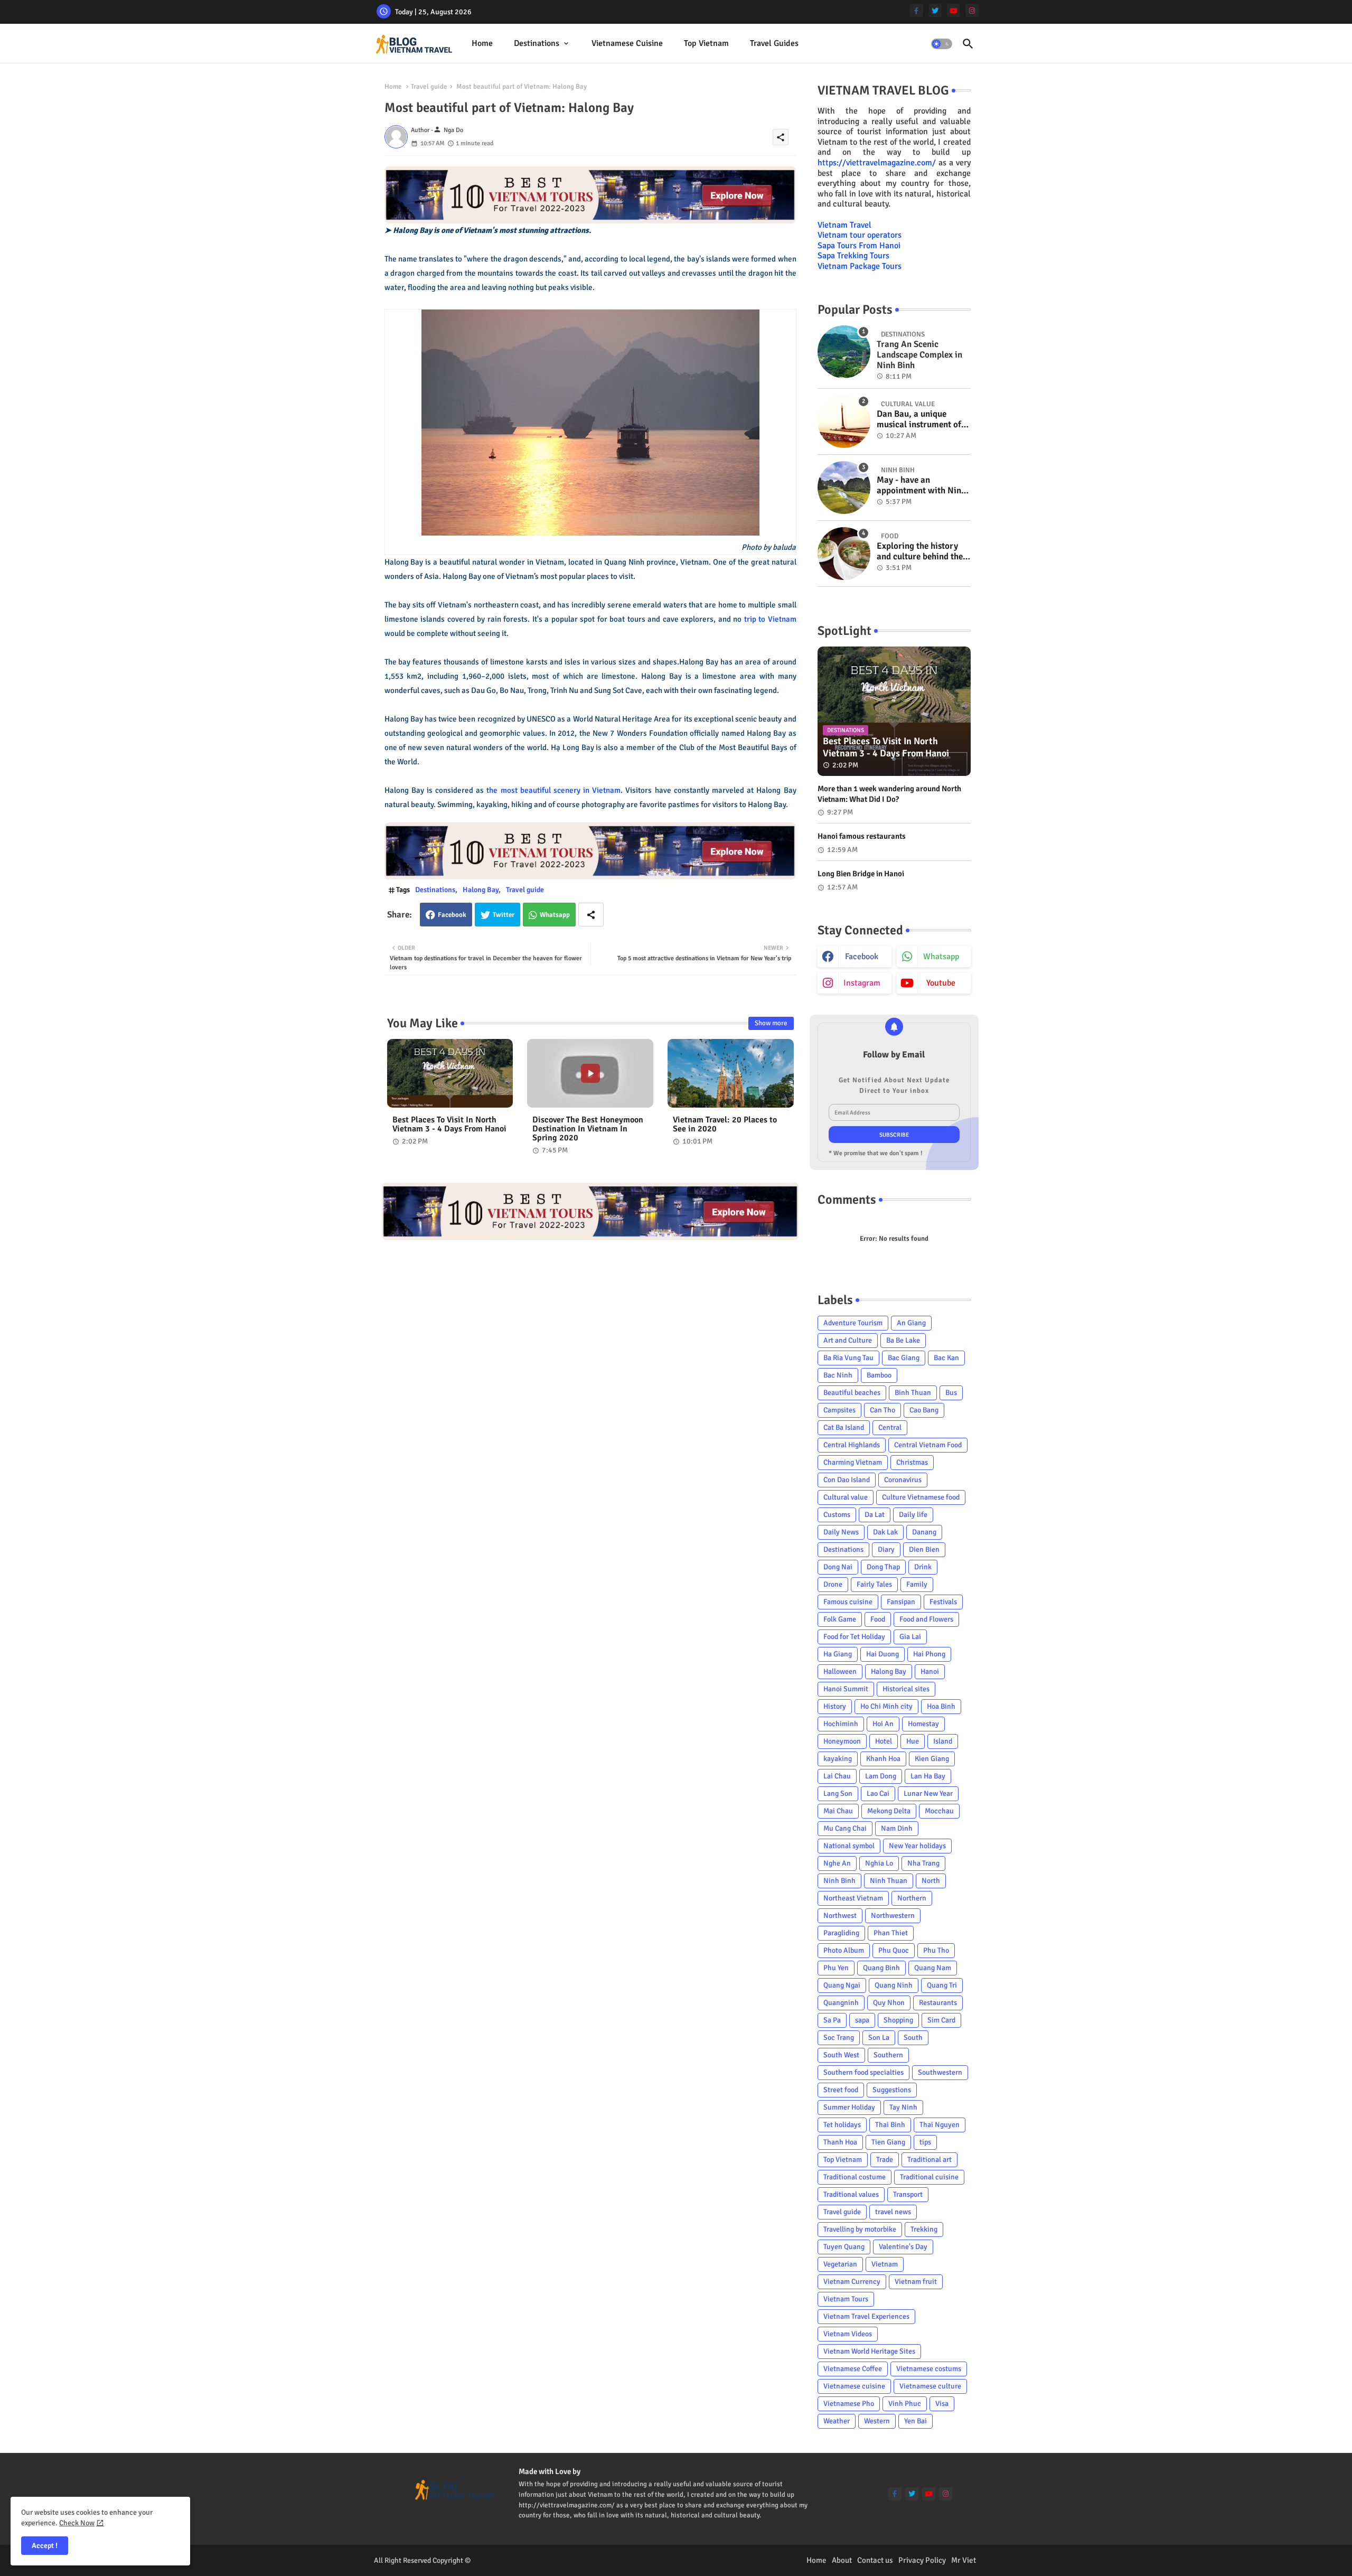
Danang (924, 1532)
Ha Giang (838, 1654)
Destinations (537, 43)
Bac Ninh (838, 1375)
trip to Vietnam (770, 619)
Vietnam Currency (852, 2282)
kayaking (838, 1759)
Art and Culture (848, 1340)
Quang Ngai (842, 1985)
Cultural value (846, 1497)
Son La (879, 2038)
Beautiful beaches (852, 1393)
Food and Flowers (926, 1619)
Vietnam (885, 2264)
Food (878, 1619)
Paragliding (841, 1933)
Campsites (839, 1410)
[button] (942, 44)
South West (841, 2055)
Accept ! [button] (45, 2546)
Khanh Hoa (883, 1759)
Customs (837, 1515)
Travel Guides (774, 43)
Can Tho (882, 1410)
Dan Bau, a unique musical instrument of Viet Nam (919, 420)
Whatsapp (555, 915)
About (842, 2560)
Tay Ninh (903, 2107)
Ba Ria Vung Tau (848, 1358)
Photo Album (844, 1950)
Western (877, 2421)
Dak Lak (885, 1532)
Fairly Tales (874, 1584)
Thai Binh (890, 2125)
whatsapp (941, 957)
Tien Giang (888, 2142)
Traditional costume (855, 2177)
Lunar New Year (928, 1793)
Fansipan (901, 1602)
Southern (888, 2055)
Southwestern (940, 2072)
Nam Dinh (897, 1828)
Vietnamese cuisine (627, 43)
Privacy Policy (922, 2560)
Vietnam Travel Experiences (866, 2316)
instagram (862, 983)
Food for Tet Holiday (854, 1637)
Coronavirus (903, 1480)
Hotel (884, 1741)
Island (943, 1741)
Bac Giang (904, 1358)
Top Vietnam (706, 43)
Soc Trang (839, 2038)
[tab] (482, 44)
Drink (923, 1567)
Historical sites (906, 1689)
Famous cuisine (848, 1602)
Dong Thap (883, 1567)
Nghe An (837, 1863)
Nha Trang (923, 1863)
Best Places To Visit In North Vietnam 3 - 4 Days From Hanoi (449, 1125)
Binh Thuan (913, 1393)
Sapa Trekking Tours (853, 256)
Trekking (924, 2229)
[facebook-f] (917, 10)
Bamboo (879, 1375)
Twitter (504, 915)
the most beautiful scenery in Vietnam (553, 790)
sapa (862, 2020)
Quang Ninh (894, 1985)
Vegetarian (840, 2264)
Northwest (840, 1915)
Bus (951, 1393)
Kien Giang (932, 1759)
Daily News (841, 1532)
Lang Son (838, 1793)
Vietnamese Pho (849, 2404)
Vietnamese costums (929, 2369)
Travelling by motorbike (860, 2229)
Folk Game (840, 1619)
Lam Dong (881, 1776)
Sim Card (941, 2020)
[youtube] (954, 10)
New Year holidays (917, 1846)
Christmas (912, 1462)
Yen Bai (916, 2421)
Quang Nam (933, 1968)
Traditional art (929, 2160)
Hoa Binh (941, 1706)
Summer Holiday (849, 2107)
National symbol (849, 1846)
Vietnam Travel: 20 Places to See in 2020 (725, 1125)
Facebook (452, 915)
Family (917, 1584)
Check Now (77, 2523)
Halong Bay (481, 890)
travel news (893, 2212)
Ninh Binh (839, 1881)
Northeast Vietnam (853, 1898)
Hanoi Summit (846, 1689)
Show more (771, 1023)
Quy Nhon (889, 2003)
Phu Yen (836, 1968)
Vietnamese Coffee (853, 2369)
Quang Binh (881, 1968)
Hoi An (883, 1724)
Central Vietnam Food (928, 1445)
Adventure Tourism (853, 1323)
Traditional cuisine (929, 2177)
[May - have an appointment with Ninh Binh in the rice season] (844, 488)
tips (925, 2142)
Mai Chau (838, 1811)
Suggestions (892, 2090)
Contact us (875, 2560)
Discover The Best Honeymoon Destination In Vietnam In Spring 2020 (588, 1129)
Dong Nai (838, 1567)
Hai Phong (929, 1654)
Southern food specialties (863, 2072)
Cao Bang (924, 1410)
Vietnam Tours (846, 2299)
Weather (837, 2421)
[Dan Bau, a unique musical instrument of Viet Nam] (844, 421)
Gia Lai (910, 1637)
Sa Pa (832, 2020)
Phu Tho (936, 1950)
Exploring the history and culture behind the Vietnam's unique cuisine (920, 552)
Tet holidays (842, 2125)
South (913, 2038)
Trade (885, 2160)
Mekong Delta (889, 1811)
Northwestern (893, 1915)
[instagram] (972, 10)
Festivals (943, 1602)
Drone (833, 1584)
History (835, 1706)
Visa (942, 2404)
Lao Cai (878, 1793)
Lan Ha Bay (928, 1776)
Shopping (898, 2020)
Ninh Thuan (889, 1881)
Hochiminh (841, 1724)
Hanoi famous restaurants (862, 836)
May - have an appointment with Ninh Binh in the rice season (921, 486)
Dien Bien (924, 1549)
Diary (886, 1549)
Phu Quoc (894, 1950)
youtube (941, 983)
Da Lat (875, 1515)
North (931, 1881)
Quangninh (841, 2003)
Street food (841, 2090)
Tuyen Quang (844, 2247)
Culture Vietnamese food (921, 1497)
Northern (912, 1898)
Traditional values (851, 2194)
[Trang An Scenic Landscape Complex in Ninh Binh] (844, 352)
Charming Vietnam (853, 1462)
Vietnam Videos (848, 2334)
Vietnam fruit (916, 2282)
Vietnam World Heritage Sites (869, 2351)
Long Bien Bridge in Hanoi (861, 874)
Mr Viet (964, 2560)
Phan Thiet (891, 1933)
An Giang (911, 1323)
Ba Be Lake (903, 1340)
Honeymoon (842, 1741)
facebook (862, 957)
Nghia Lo (879, 1863)
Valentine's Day (903, 2247)
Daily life (913, 1515)
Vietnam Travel (844, 225)
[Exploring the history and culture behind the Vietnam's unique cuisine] (844, 554)
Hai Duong (882, 1654)
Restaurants (938, 2003)
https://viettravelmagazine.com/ (877, 163)
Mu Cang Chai (845, 1828)
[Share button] (591, 915)
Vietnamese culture (930, 2386)
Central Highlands (852, 1445)
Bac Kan (946, 1358)
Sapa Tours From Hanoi (859, 246)
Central (890, 1427)
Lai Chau (837, 1776)
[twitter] (935, 10)
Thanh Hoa (840, 2142)
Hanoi (930, 1671)
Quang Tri (942, 1985)
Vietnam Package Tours (860, 266)
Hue (913, 1741)
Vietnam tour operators (860, 235)
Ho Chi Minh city (886, 1706)
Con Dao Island (847, 1480)
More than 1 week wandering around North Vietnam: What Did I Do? (889, 794)
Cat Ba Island (844, 1427)
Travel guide (429, 87)
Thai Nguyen (940, 2125)
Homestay (923, 1724)
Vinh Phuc (905, 2404)
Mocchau (939, 1811)
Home (482, 43)
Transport (908, 2194)
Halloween (840, 1671)
